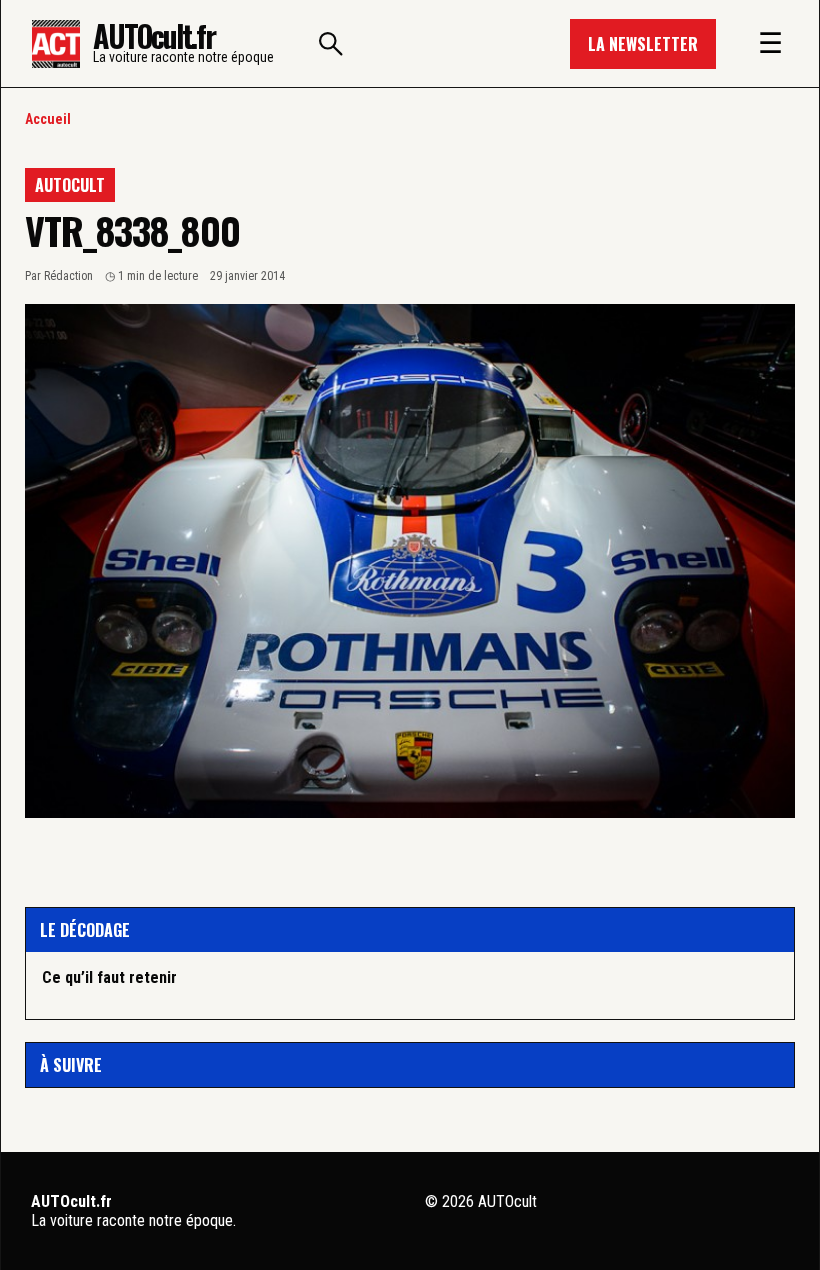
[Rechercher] (331, 44)
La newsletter (643, 44)
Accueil (48, 119)
